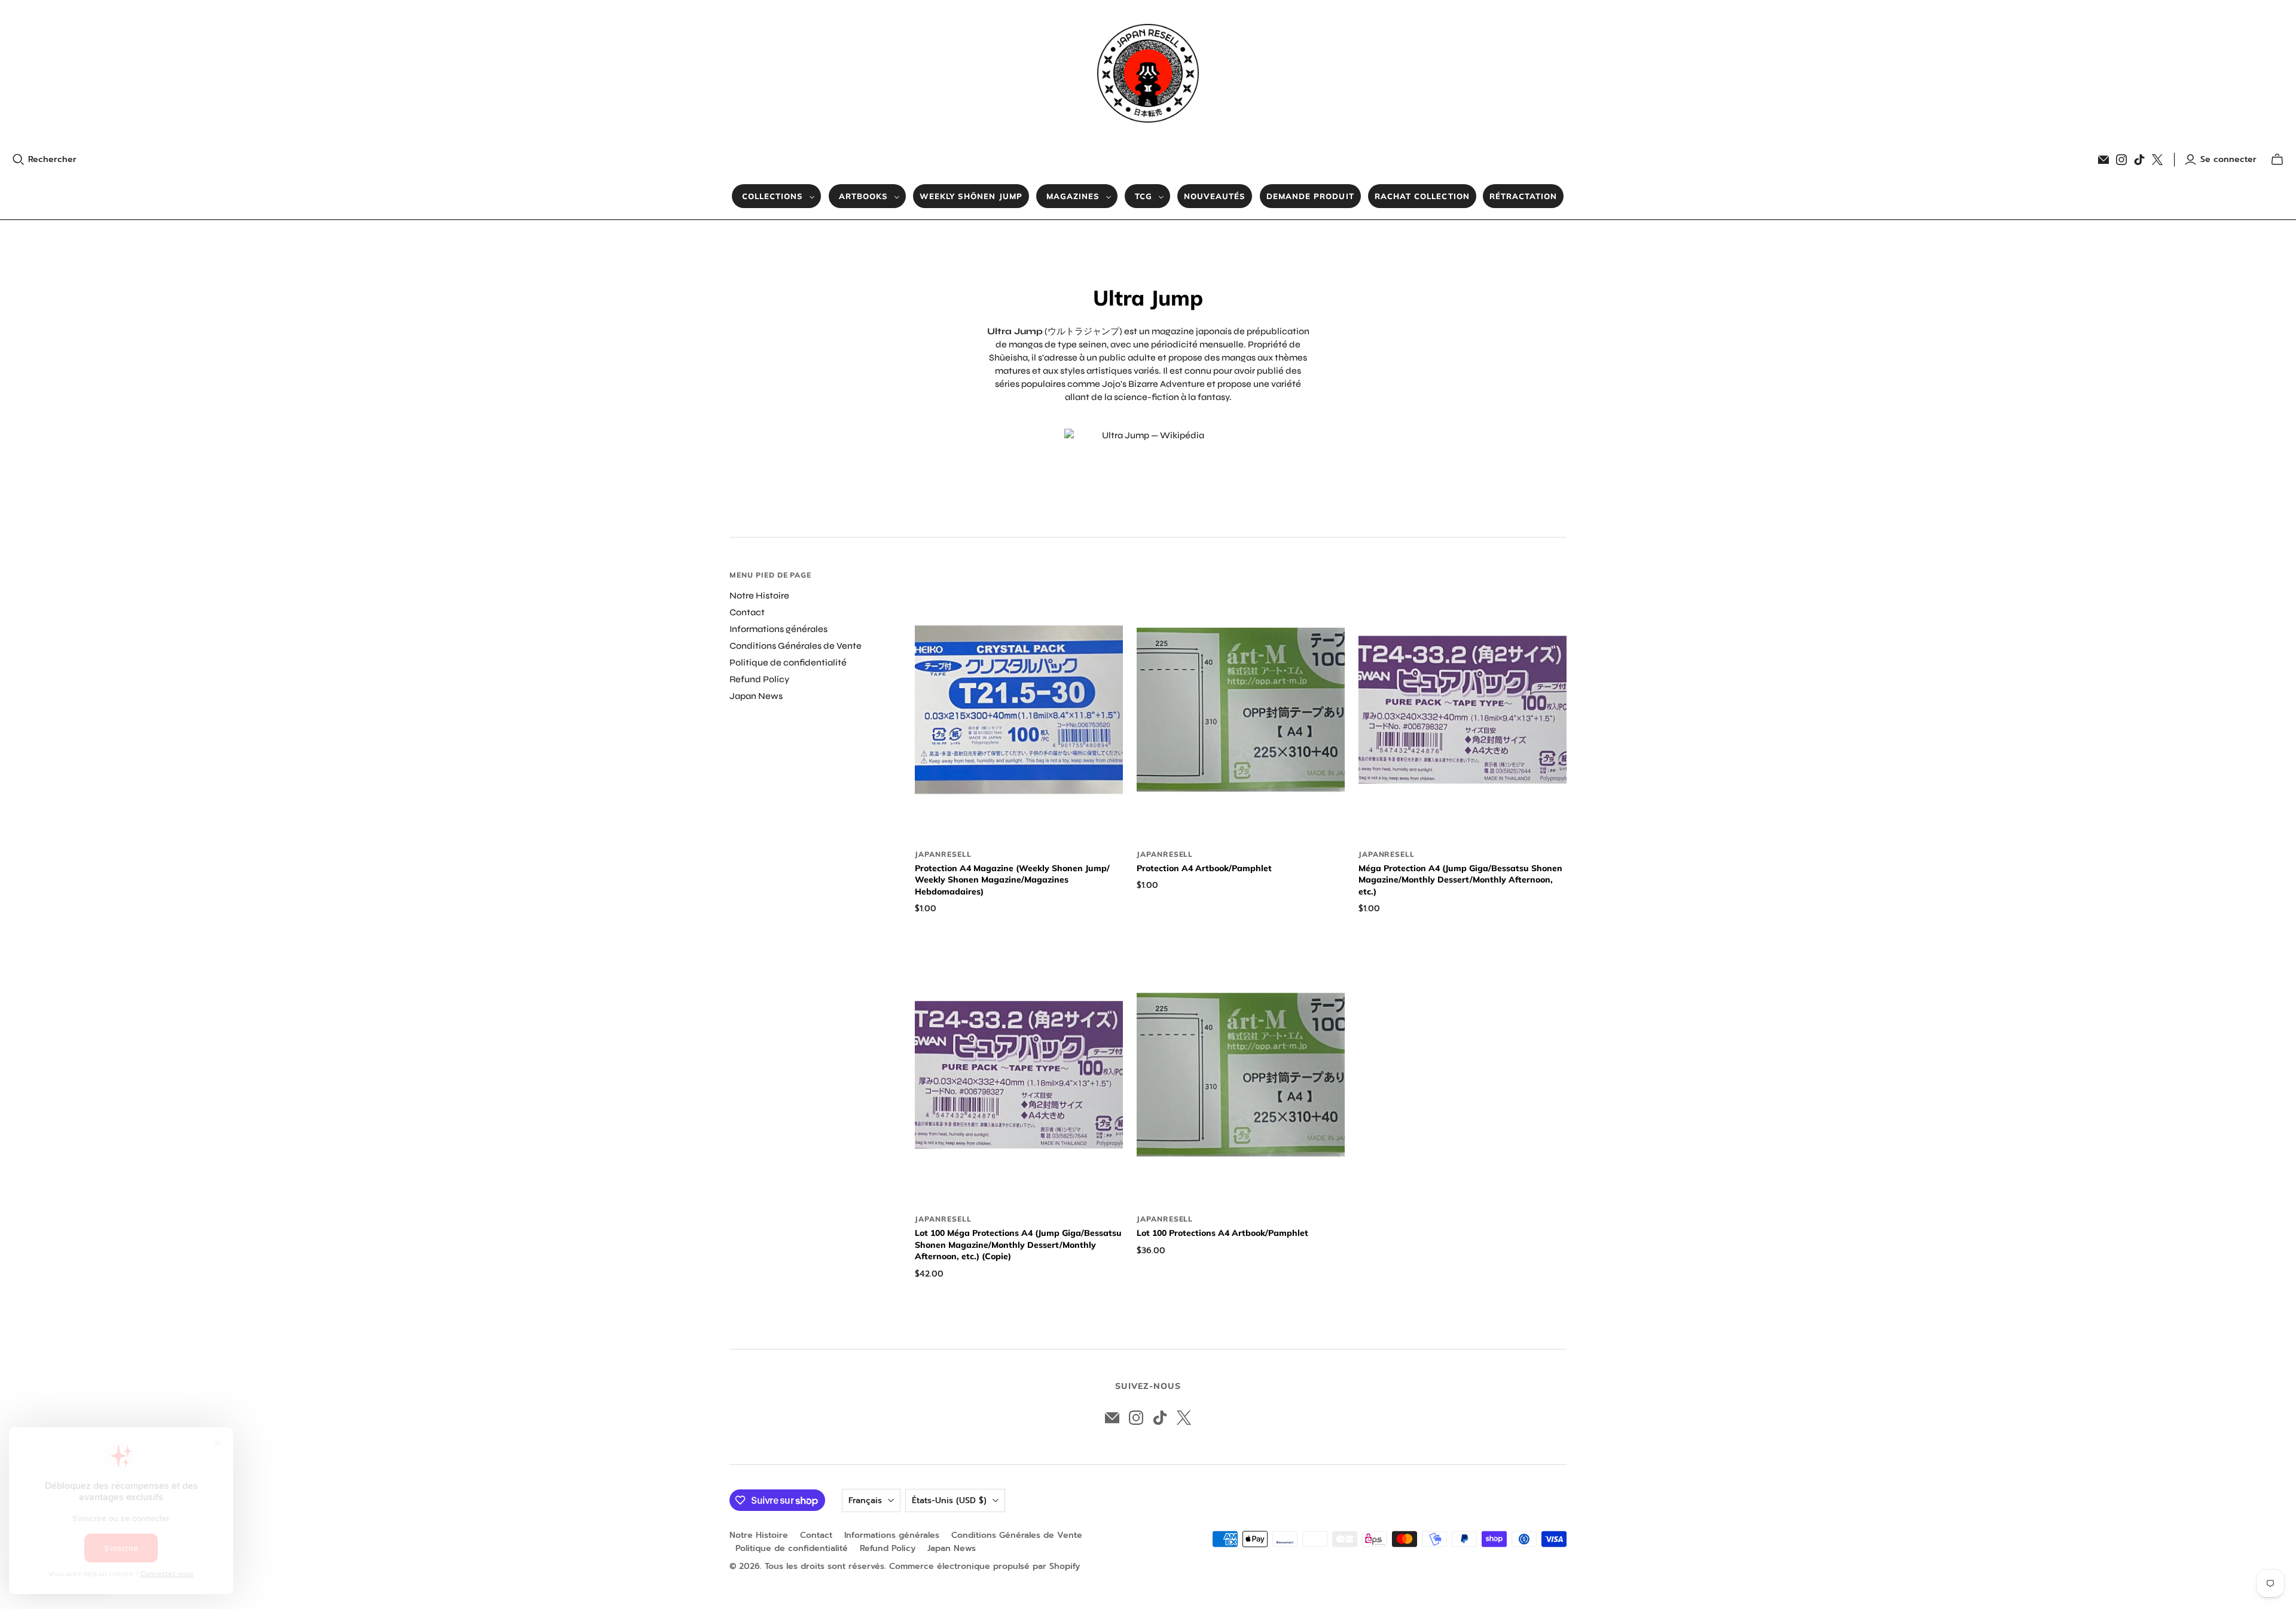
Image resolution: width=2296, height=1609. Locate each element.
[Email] (2103, 160)
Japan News (756, 696)
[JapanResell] (1148, 73)
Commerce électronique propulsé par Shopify (984, 1566)
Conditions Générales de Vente (796, 646)
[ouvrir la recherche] (19, 160)
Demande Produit (1310, 196)
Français (865, 1500)
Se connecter (2228, 160)
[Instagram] (2121, 160)
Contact (747, 612)
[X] (2157, 160)
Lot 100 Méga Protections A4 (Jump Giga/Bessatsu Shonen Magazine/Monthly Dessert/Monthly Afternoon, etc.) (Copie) (1018, 1245)
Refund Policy (759, 679)
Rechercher (52, 160)
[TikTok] (2139, 160)
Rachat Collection (1422, 196)
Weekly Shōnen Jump (971, 196)
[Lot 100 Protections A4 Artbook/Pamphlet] (1241, 1075)
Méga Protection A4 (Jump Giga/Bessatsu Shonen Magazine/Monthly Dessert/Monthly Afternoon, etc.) (1460, 880)
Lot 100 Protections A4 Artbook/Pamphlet (1222, 1233)
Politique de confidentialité (788, 662)
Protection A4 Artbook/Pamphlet (1204, 868)
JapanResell (943, 854)
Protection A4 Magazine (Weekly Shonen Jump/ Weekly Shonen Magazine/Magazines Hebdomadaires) (1012, 880)
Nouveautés (1215, 196)
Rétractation (1523, 196)
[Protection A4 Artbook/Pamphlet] (1241, 709)
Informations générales (778, 629)
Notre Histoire (759, 596)
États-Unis (949, 1500)
